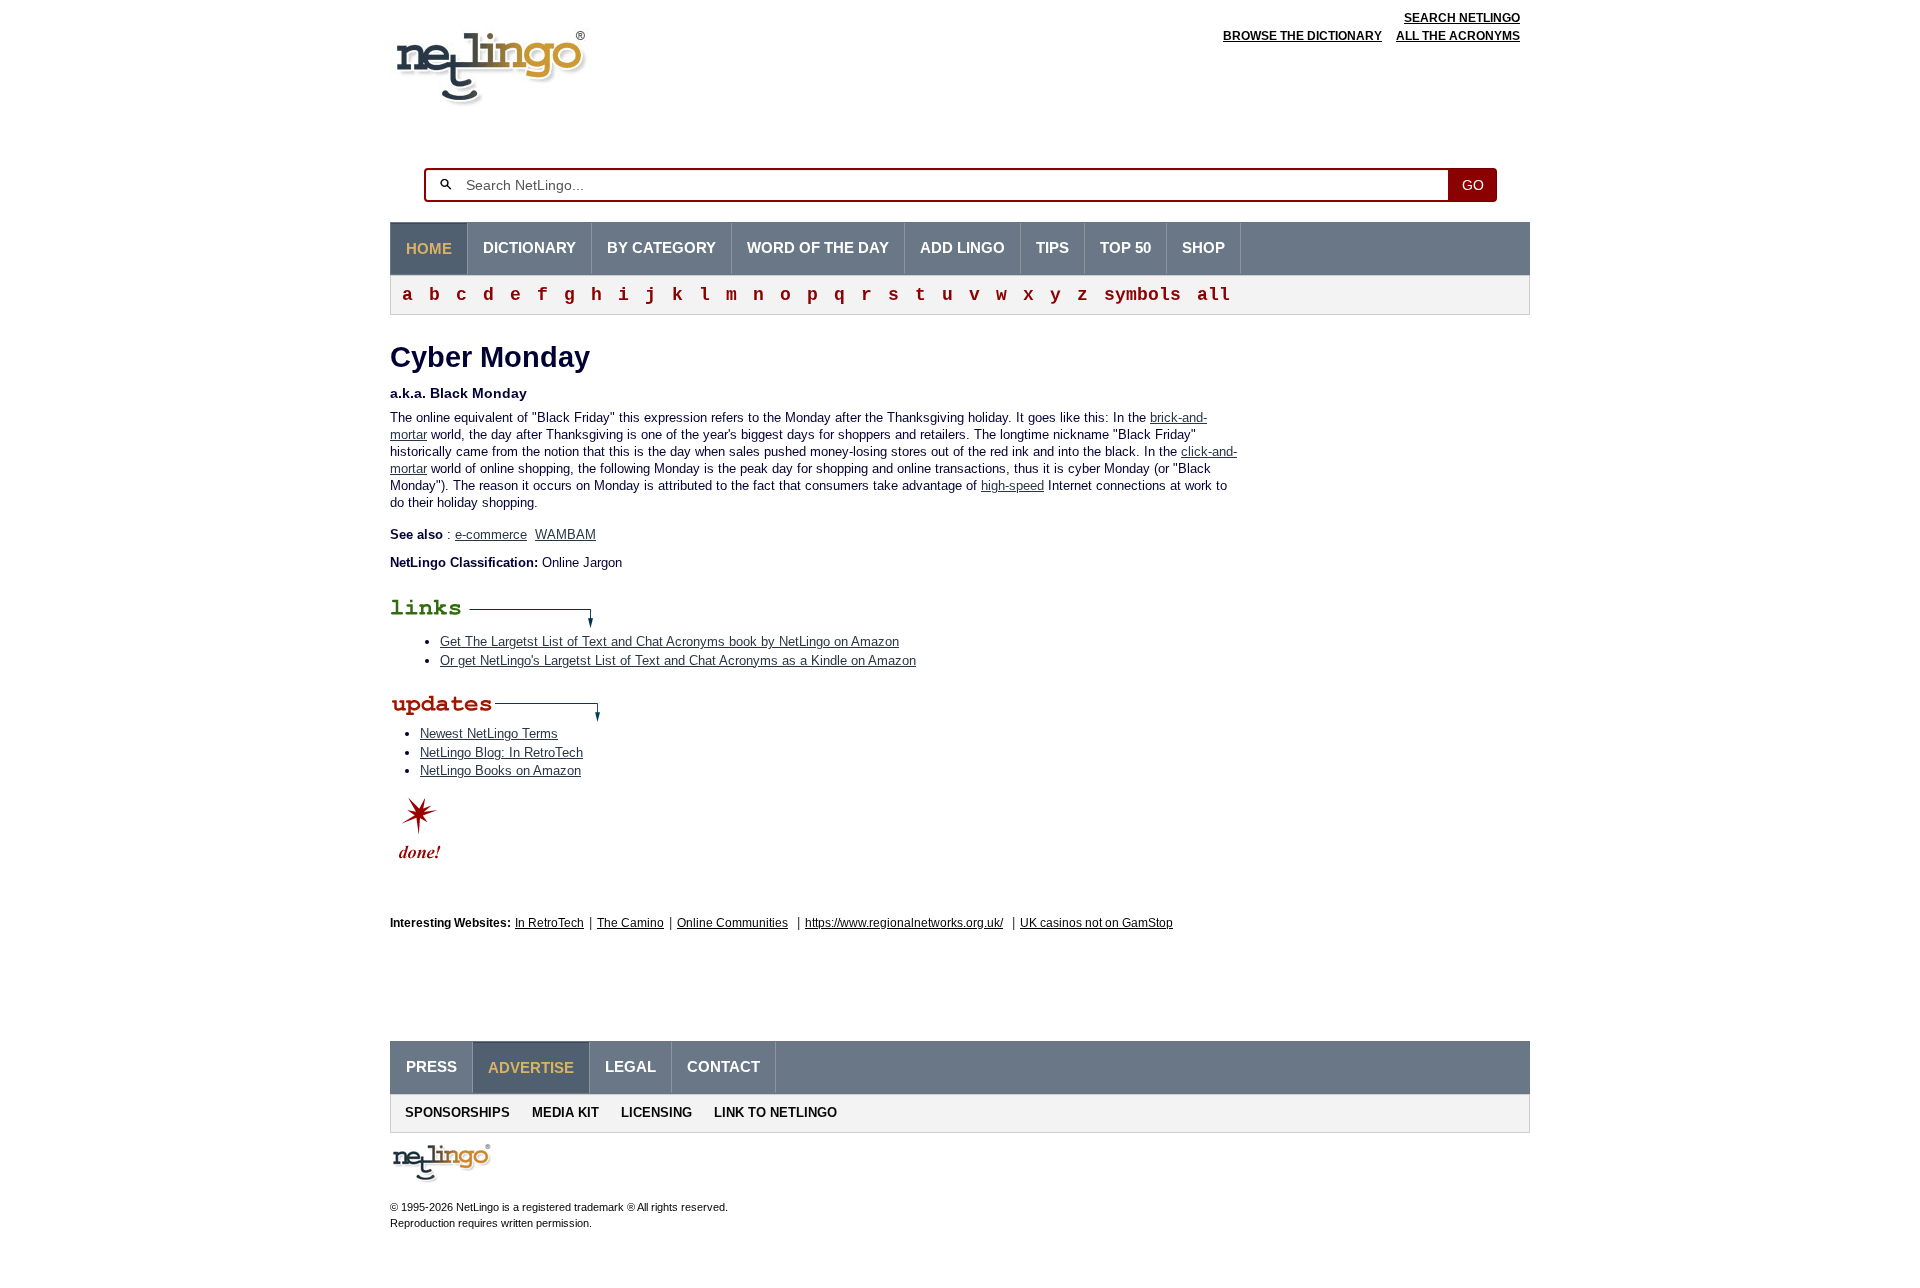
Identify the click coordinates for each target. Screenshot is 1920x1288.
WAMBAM (565, 534)
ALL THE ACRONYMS (1458, 36)
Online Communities (732, 923)
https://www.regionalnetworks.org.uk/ (904, 923)
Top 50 (1125, 248)
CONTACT (723, 1067)
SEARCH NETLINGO (1462, 18)
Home (429, 249)
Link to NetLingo (775, 1112)
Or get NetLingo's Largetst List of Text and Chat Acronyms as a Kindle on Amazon (678, 660)
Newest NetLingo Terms (489, 733)
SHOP (1203, 248)
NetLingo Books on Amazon (500, 770)
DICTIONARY (529, 248)
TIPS (1052, 248)
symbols (1142, 295)
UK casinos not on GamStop (1096, 923)
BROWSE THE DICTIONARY (1302, 36)
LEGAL (630, 1067)
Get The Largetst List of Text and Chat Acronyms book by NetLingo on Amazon (669, 641)
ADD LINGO (962, 248)
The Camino (630, 923)
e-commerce (491, 534)
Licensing (656, 1112)
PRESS (431, 1067)
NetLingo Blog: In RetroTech (501, 752)
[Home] (521, 64)
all (1213, 295)
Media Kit (565, 1112)
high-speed (1012, 485)
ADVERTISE (531, 1068)
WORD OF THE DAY (818, 248)
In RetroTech (549, 923)
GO (1473, 185)
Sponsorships (457, 1112)
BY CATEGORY (661, 248)
